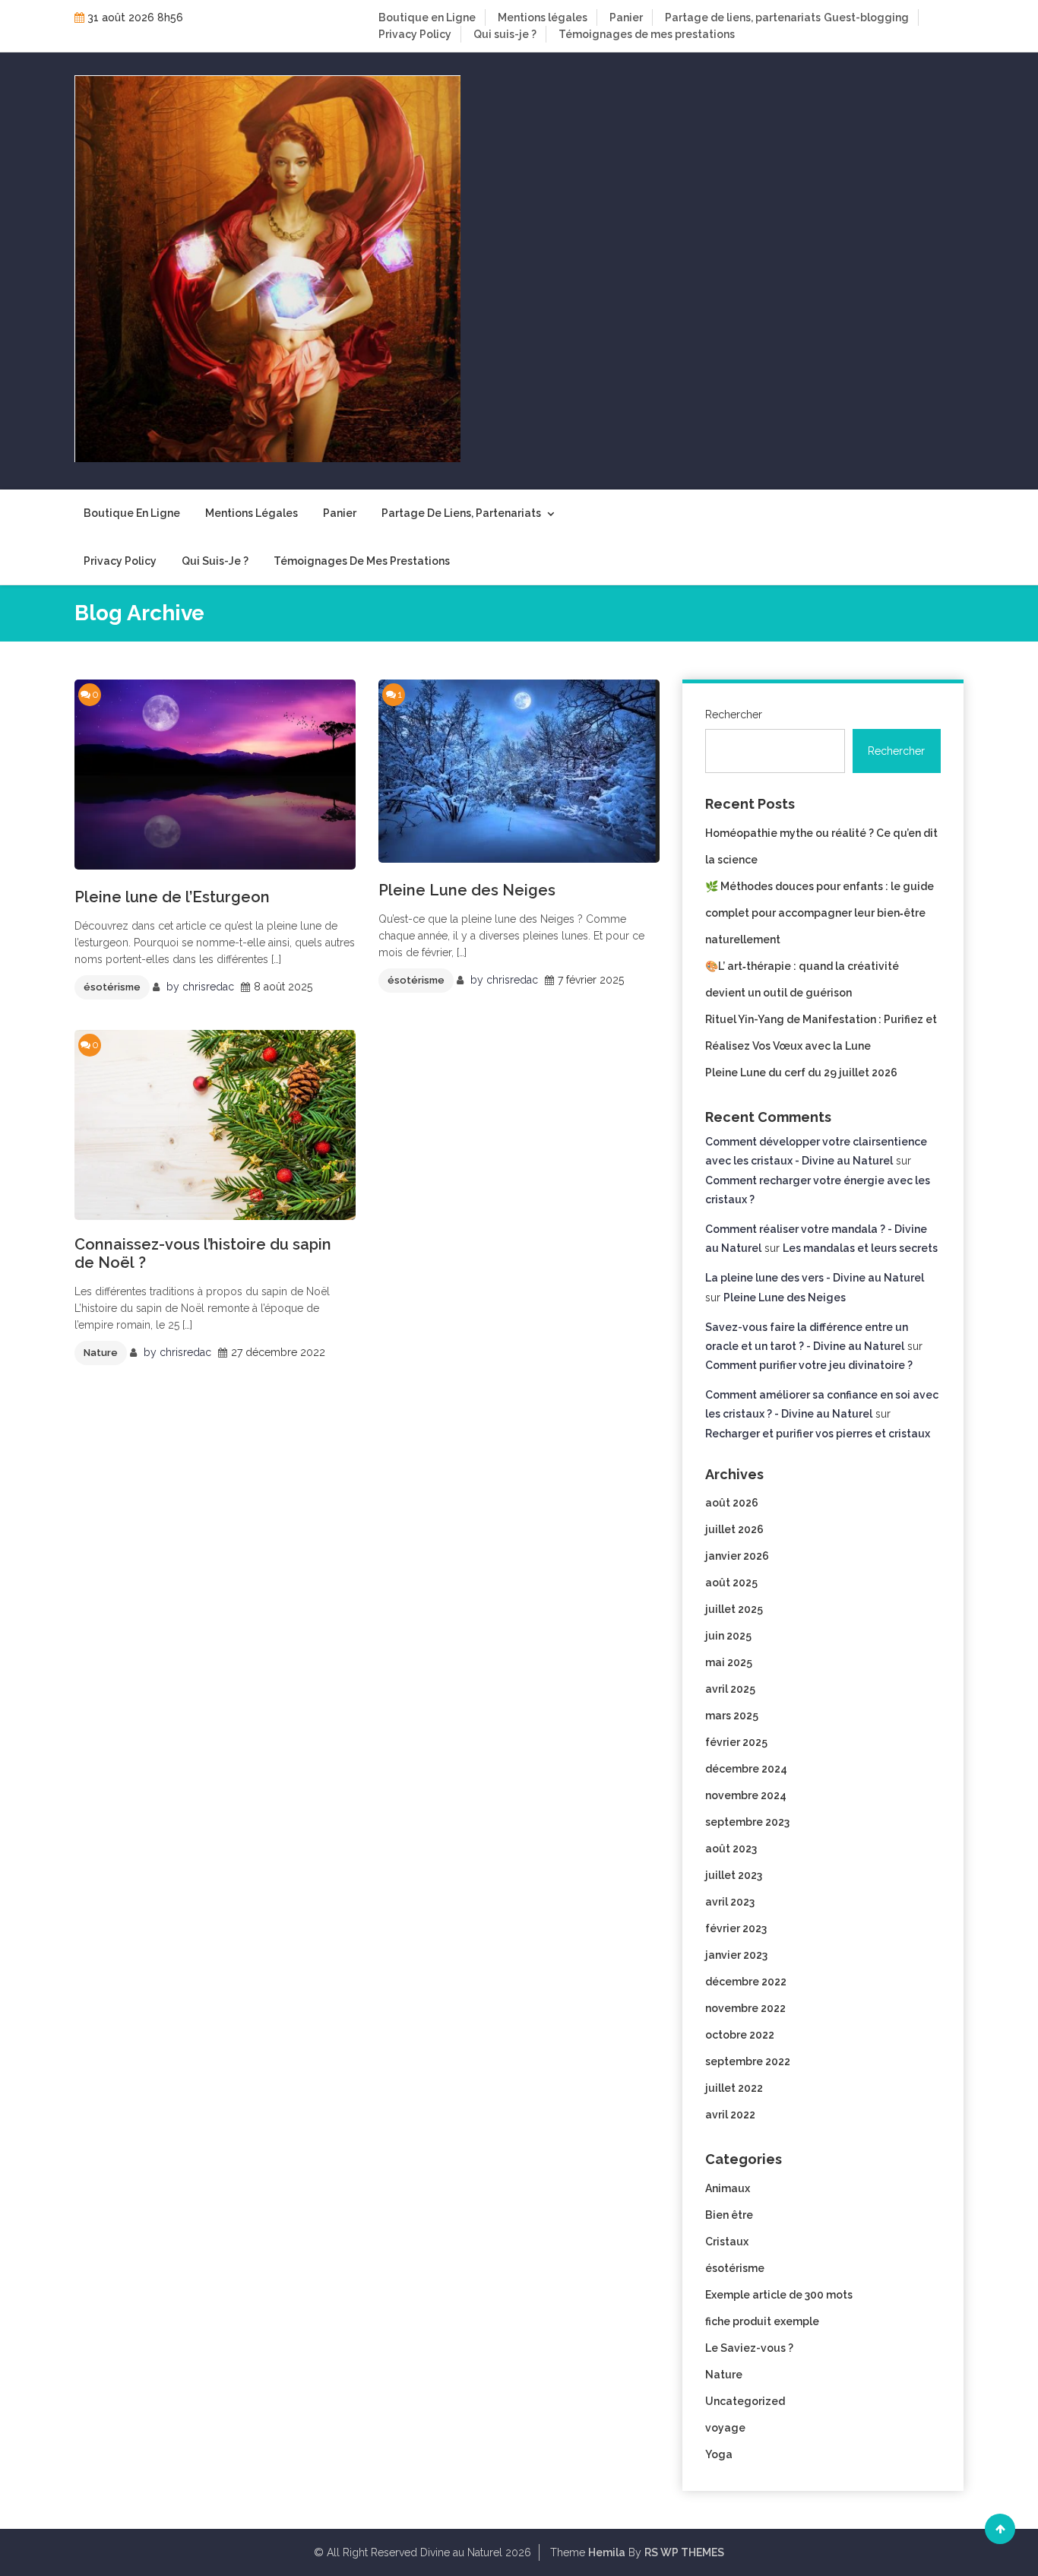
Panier (626, 17)
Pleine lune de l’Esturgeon (172, 897)
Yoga (719, 2454)
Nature (101, 1353)
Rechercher (734, 714)
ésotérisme (112, 987)
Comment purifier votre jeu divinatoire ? (809, 1365)
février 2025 (736, 1742)
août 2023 (731, 1849)
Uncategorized (745, 2401)
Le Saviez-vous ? (749, 2348)
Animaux (728, 2188)
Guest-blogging (866, 17)
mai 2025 (729, 1662)
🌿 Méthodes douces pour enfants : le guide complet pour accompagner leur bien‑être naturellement (820, 913)
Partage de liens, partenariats (743, 17)
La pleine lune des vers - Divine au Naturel (815, 1278)
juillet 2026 (734, 1529)
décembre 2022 (746, 1982)
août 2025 (731, 1583)
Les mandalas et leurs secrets (860, 1248)
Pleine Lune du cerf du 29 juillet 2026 (801, 1073)
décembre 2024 (746, 1769)
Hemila (607, 2552)
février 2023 (736, 1928)
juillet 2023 (734, 1875)
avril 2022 (730, 2115)
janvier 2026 (737, 1556)
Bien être (729, 2215)
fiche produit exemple (762, 2321)
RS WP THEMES (684, 2552)
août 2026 (732, 1503)
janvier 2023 (736, 1955)
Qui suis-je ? (505, 34)
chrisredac (208, 987)
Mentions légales (543, 17)
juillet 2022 (734, 2088)
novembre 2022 (745, 2008)
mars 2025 (732, 1716)
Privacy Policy (415, 34)
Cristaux (727, 2242)
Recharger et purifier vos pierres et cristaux (818, 1434)
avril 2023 (730, 1902)
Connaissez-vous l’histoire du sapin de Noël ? (203, 1253)
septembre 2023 (747, 1822)
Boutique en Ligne (427, 17)
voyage (725, 2428)
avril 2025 (730, 1689)
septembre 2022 (748, 2061)
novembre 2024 (746, 1795)
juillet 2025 (734, 1609)
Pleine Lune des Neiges (467, 890)
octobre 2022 (740, 2035)
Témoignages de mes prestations (647, 34)
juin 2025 (728, 1636)
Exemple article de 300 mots (779, 2295)
